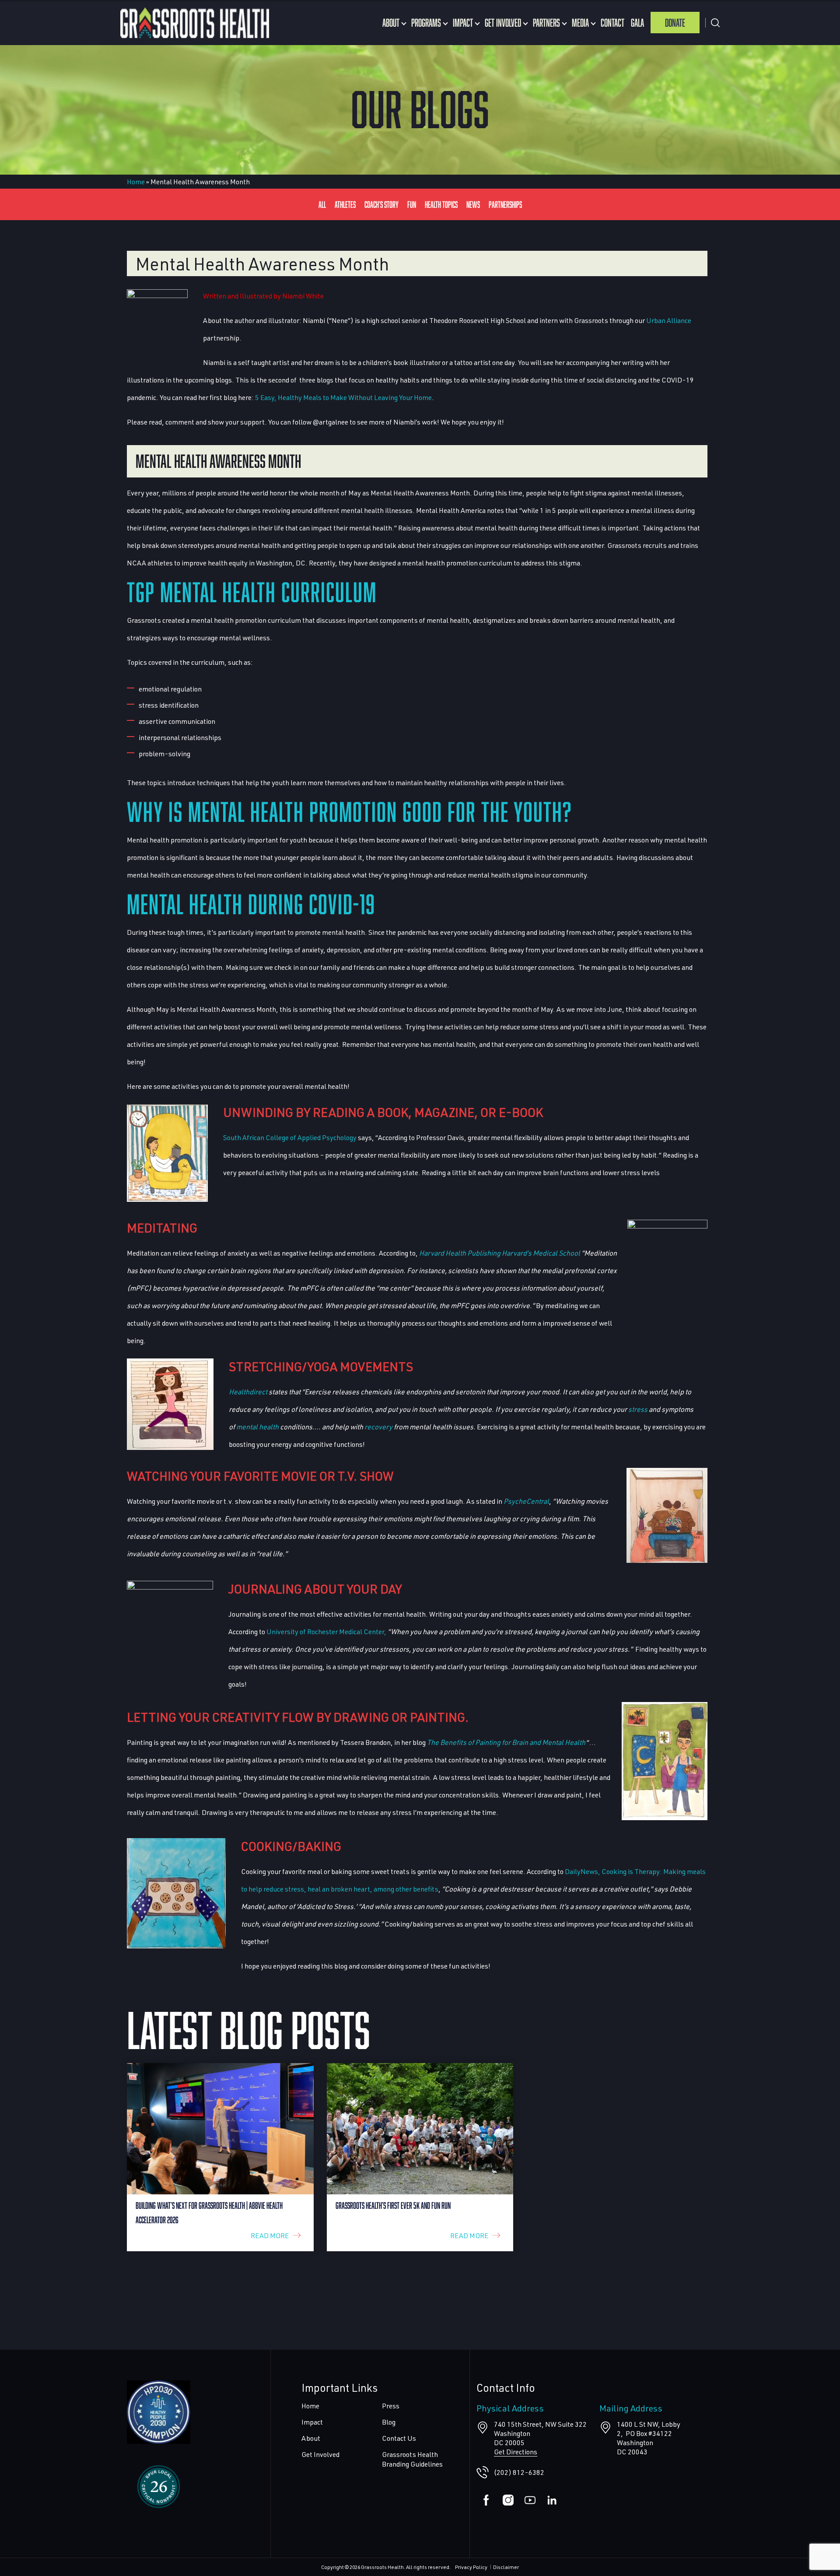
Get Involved (503, 23)
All (322, 204)
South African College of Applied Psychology (290, 1137)
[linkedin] (552, 2500)
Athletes (345, 204)
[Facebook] (486, 2500)
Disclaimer (506, 2567)
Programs (426, 23)
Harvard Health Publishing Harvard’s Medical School (500, 1253)
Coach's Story (381, 204)
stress (638, 1409)
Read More (270, 2235)
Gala (637, 23)
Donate (675, 23)
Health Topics (441, 204)
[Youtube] (530, 2500)
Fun (412, 204)
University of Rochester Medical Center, (326, 1631)
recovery (378, 1427)
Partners (546, 23)
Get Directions (516, 2451)
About (391, 23)
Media (580, 23)
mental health (257, 1427)
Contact (612, 23)
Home (136, 181)
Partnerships (505, 204)
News (473, 204)
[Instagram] (508, 2500)
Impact (463, 23)
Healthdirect (248, 1392)
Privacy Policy (471, 2567)
